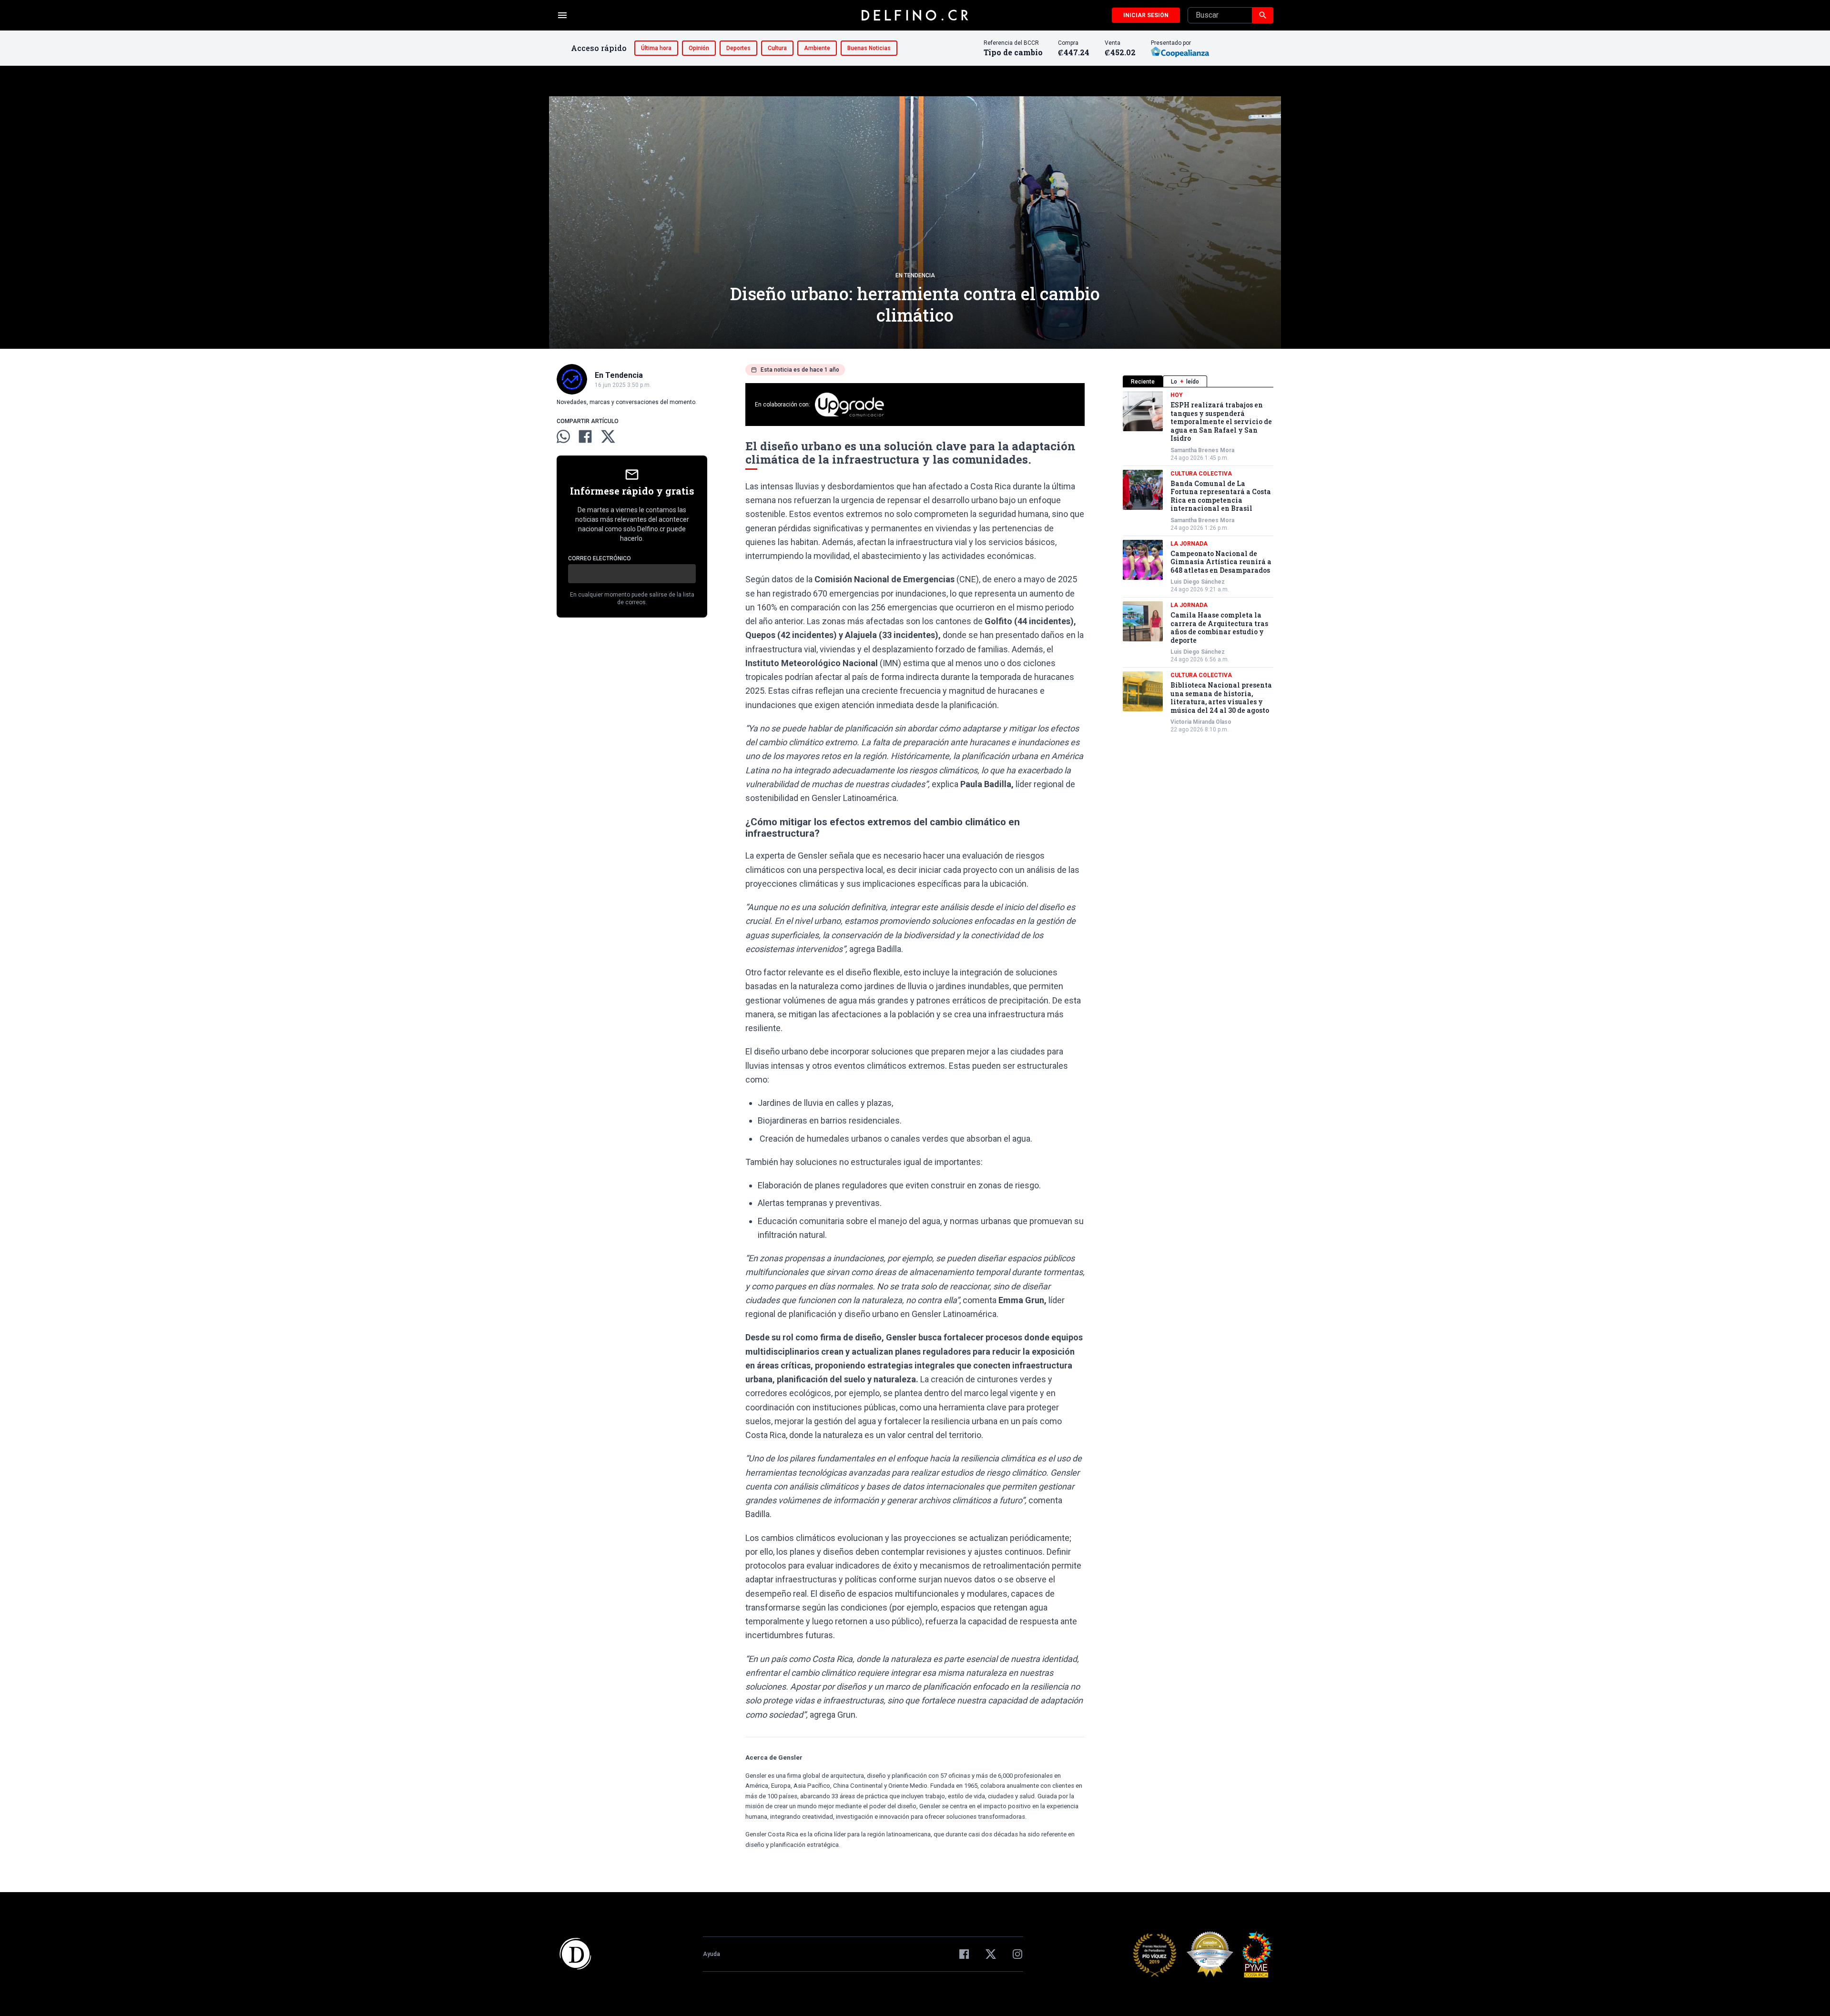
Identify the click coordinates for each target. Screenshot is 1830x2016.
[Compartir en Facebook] (585, 436)
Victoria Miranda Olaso (1201, 722)
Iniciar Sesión (1146, 15)
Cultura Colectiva (1201, 474)
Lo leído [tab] (1185, 382)
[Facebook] (964, 1954)
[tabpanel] (1198, 562)
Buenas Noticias (869, 48)
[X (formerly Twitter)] (991, 1954)
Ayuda (712, 1954)
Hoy (1177, 395)
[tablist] (1198, 381)
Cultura (777, 48)
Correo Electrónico (600, 558)
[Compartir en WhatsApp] (563, 436)
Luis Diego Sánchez (1198, 582)
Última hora (656, 48)
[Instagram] (1017, 1954)
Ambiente (817, 48)
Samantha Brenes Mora (1202, 450)
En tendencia (915, 275)
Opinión (699, 48)
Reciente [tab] (1143, 382)
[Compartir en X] (608, 436)
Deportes (738, 48)
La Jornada (1189, 544)
